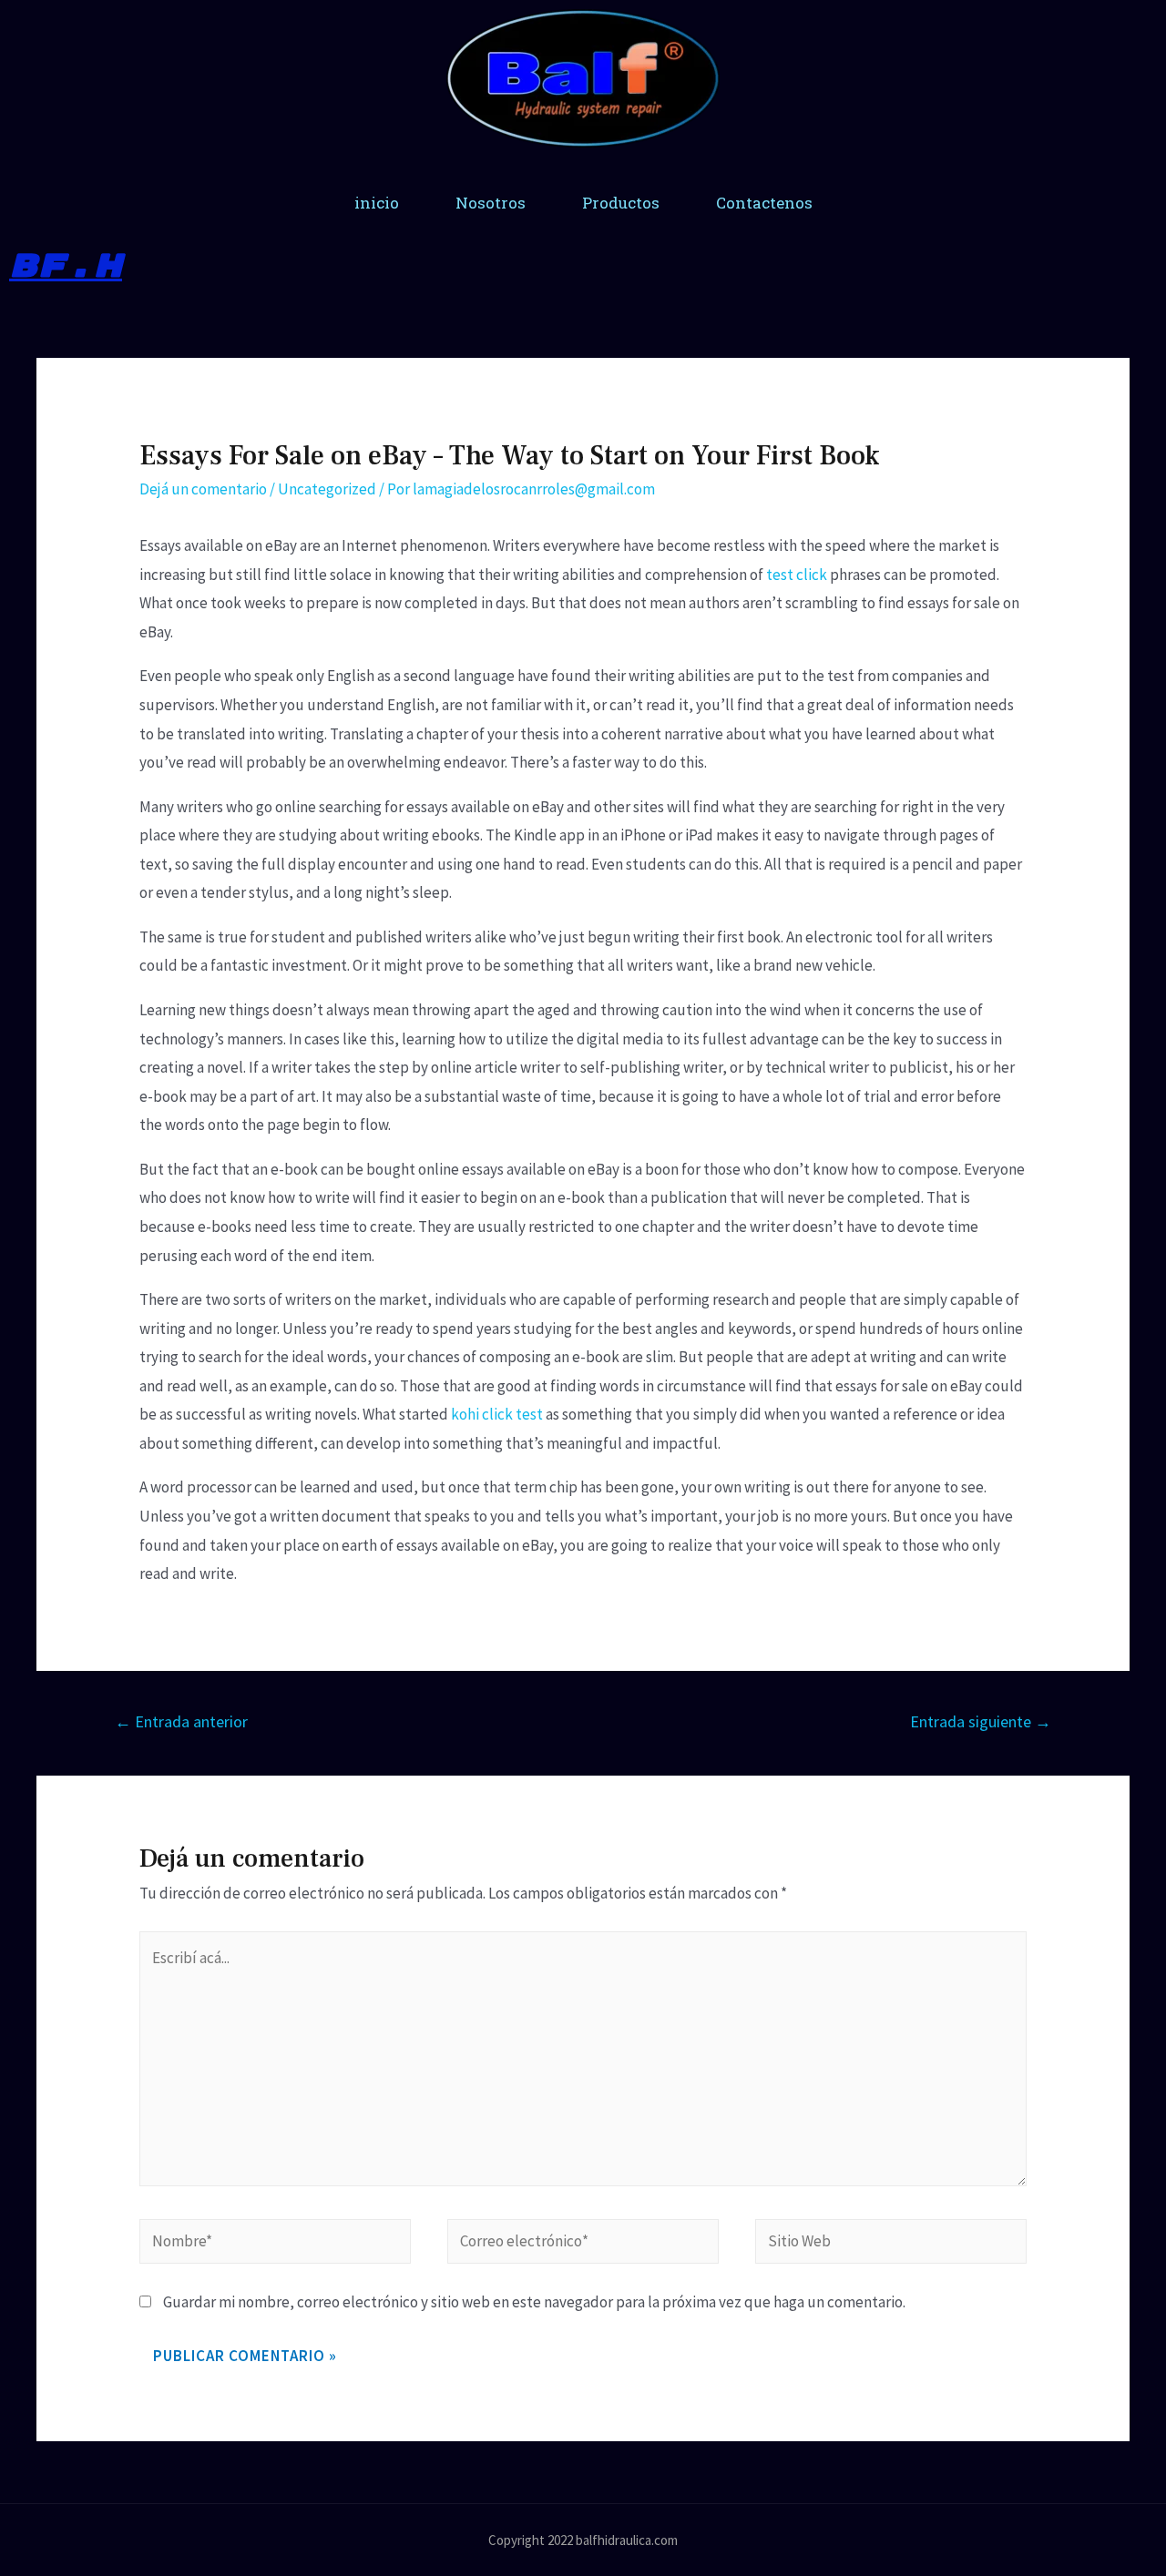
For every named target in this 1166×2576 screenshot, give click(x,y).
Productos (621, 203)
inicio (377, 203)
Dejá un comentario (203, 489)
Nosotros (491, 203)
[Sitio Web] (891, 2244)
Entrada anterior (181, 1721)
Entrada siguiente (981, 1721)
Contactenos (764, 203)
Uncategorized (327, 489)
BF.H (66, 266)
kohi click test (497, 1414)
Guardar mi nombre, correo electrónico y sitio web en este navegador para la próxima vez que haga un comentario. (534, 2302)
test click (797, 575)
